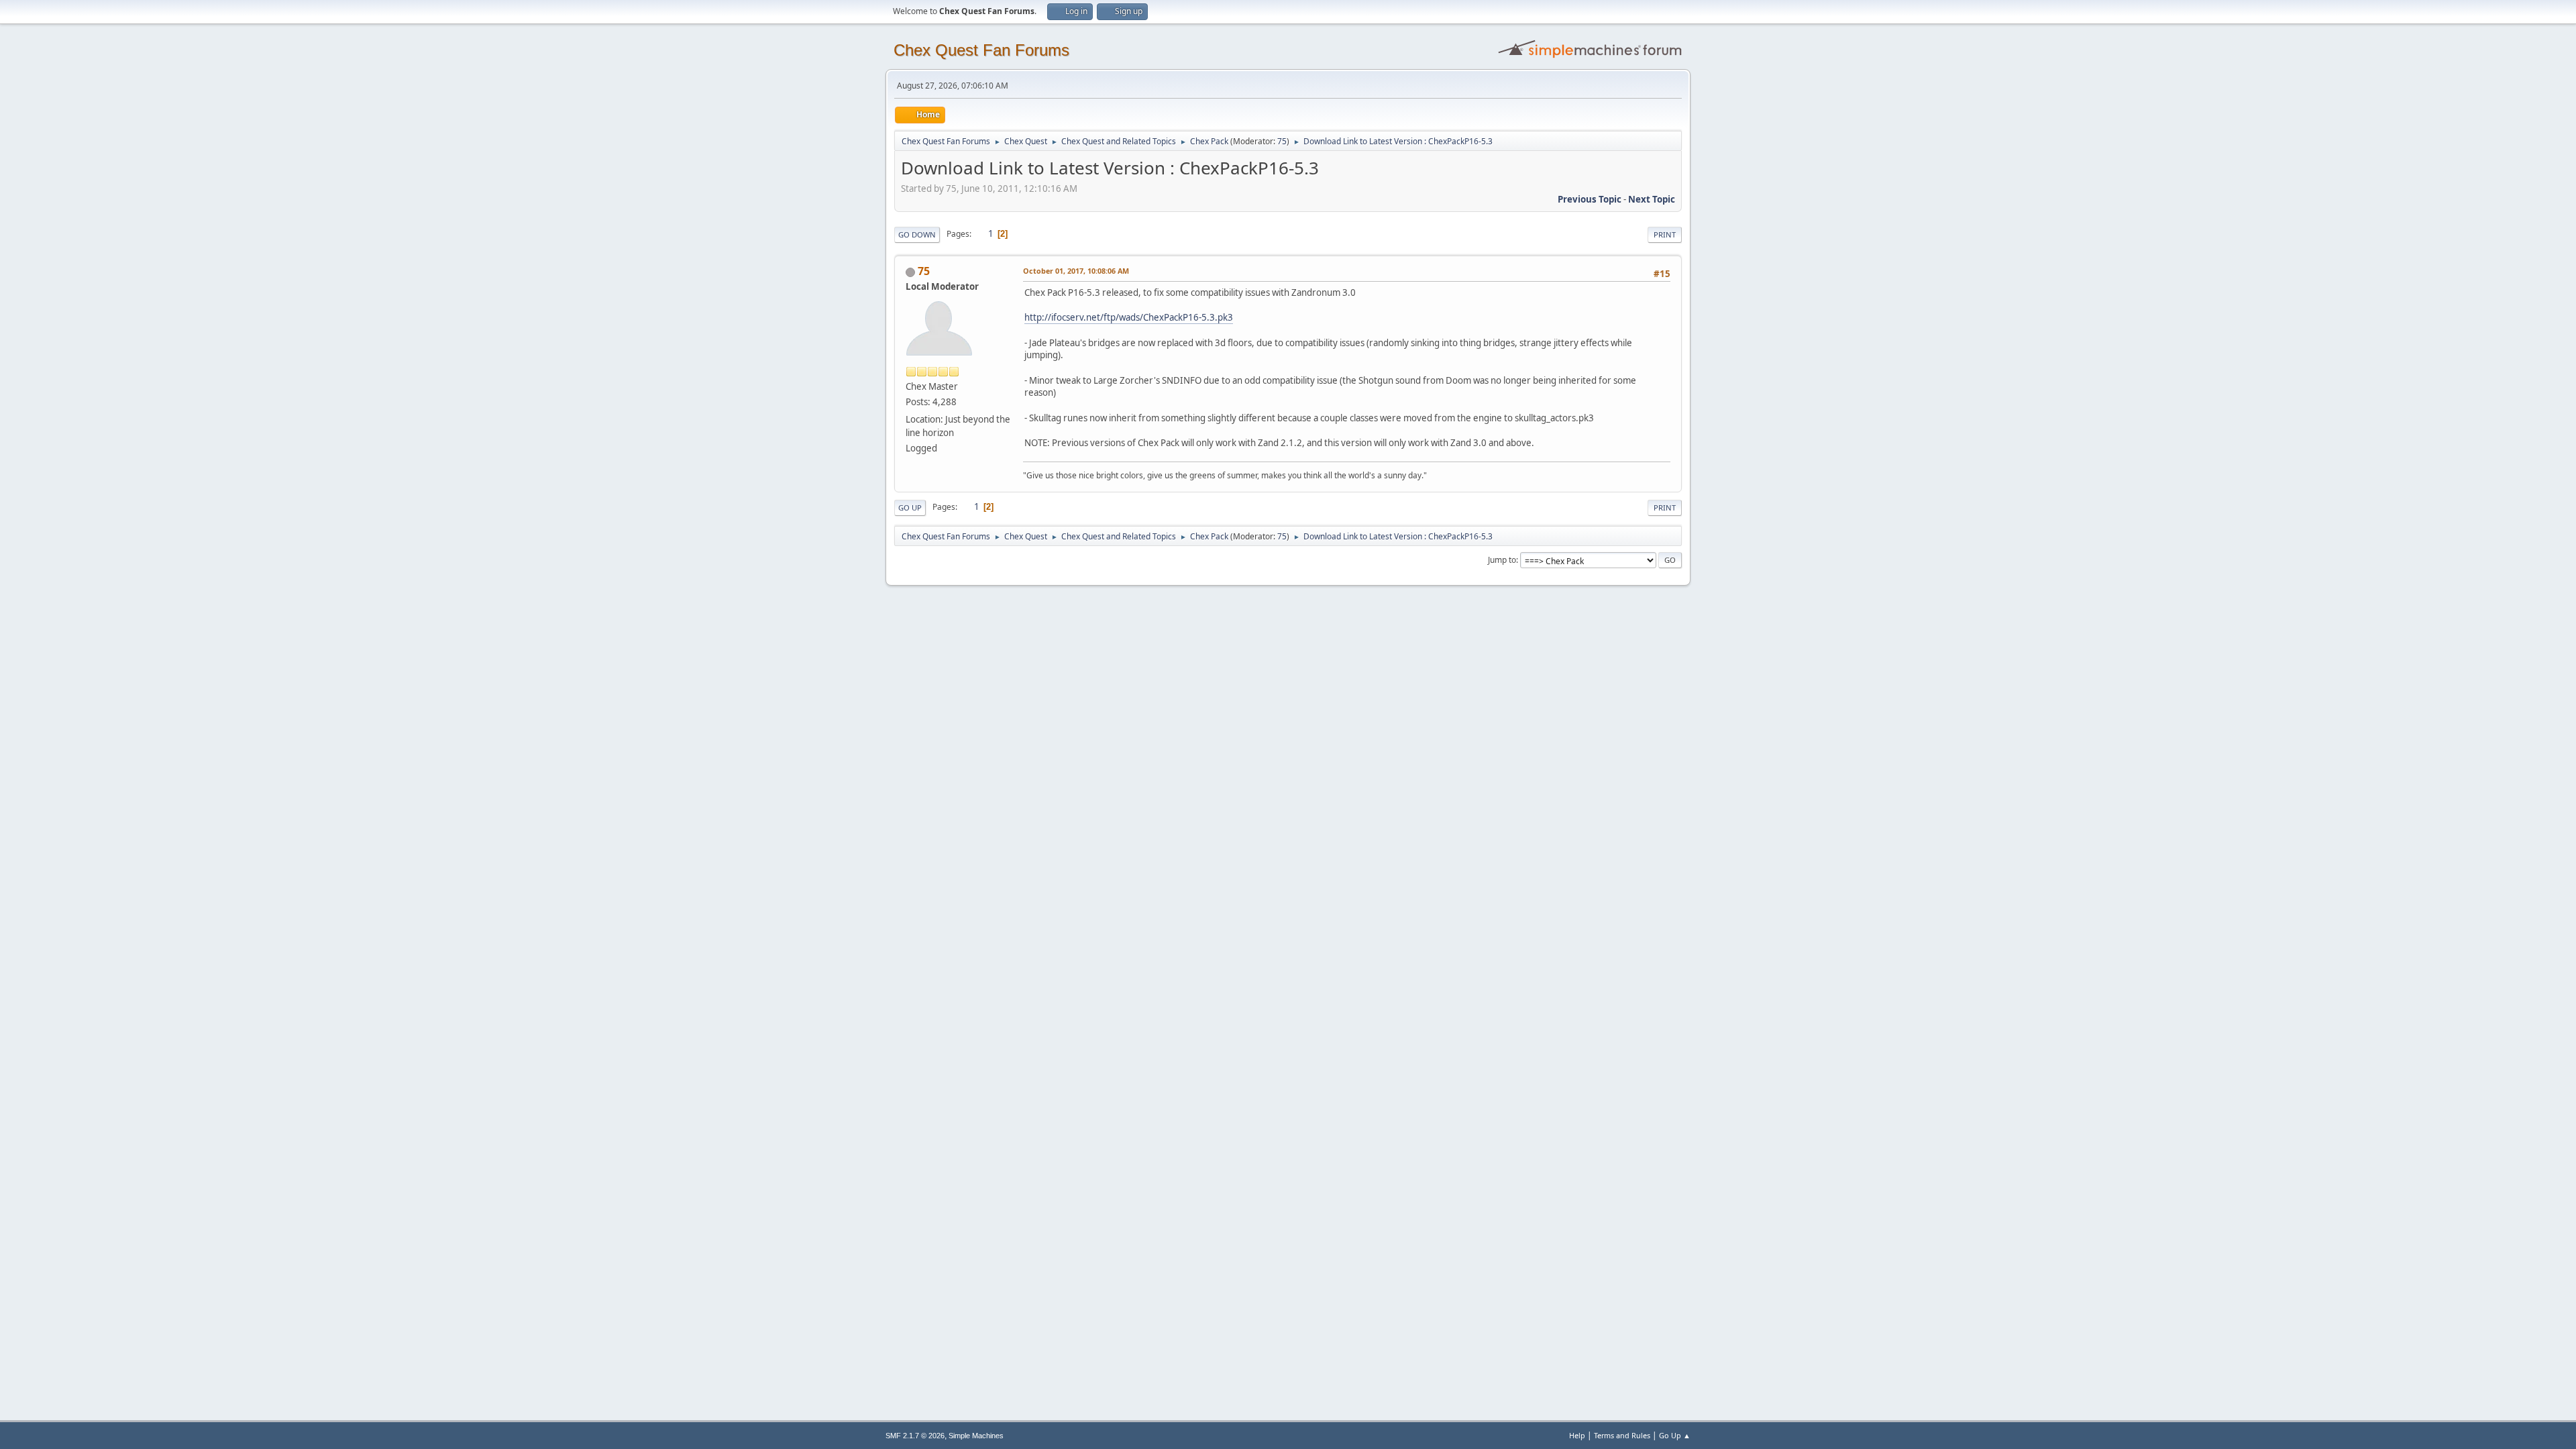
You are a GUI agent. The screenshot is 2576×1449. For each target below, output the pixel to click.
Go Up (910, 507)
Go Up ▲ (1675, 1435)
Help (1577, 1435)
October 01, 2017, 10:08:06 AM (1076, 271)
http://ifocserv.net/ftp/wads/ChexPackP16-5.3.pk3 (1129, 317)
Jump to (1502, 560)
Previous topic (1590, 199)
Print (1665, 234)
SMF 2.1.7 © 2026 (915, 1436)
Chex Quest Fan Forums (981, 50)
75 (1282, 141)
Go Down (917, 234)
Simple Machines (976, 1436)
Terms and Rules (1622, 1435)
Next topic (1652, 199)
